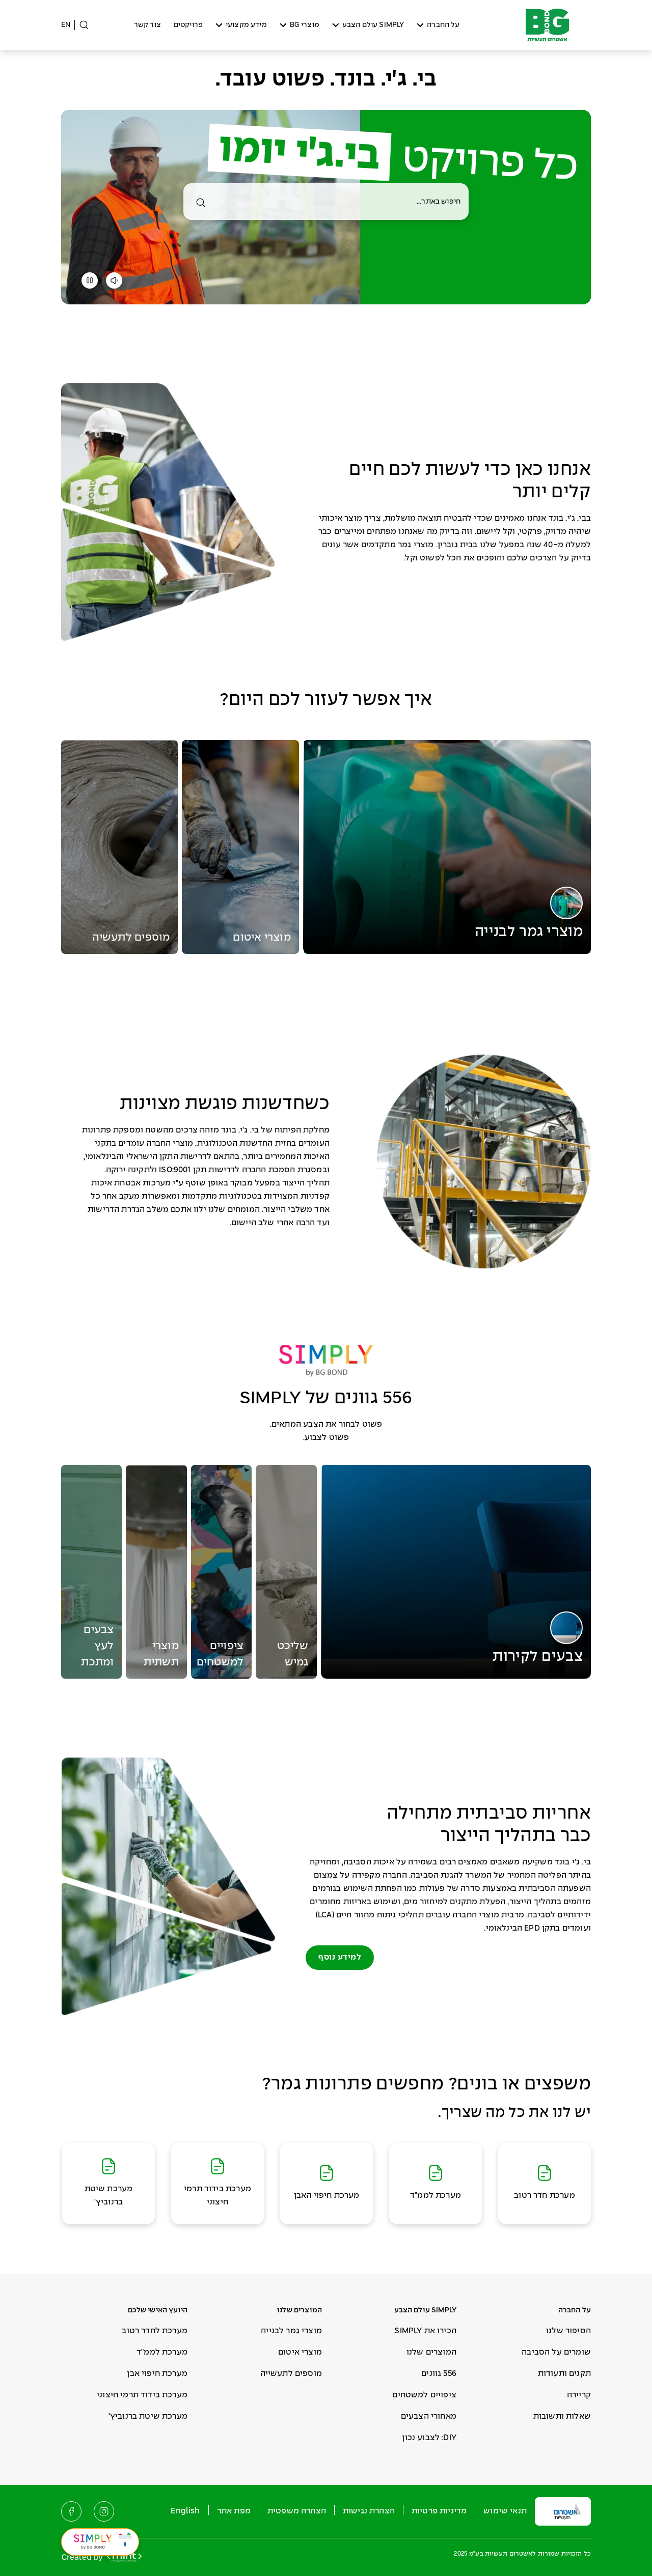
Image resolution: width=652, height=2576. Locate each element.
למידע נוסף (340, 1957)
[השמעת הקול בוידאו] (114, 283)
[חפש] (201, 203)
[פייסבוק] (71, 2511)
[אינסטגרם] (104, 2511)
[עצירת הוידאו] (90, 283)
